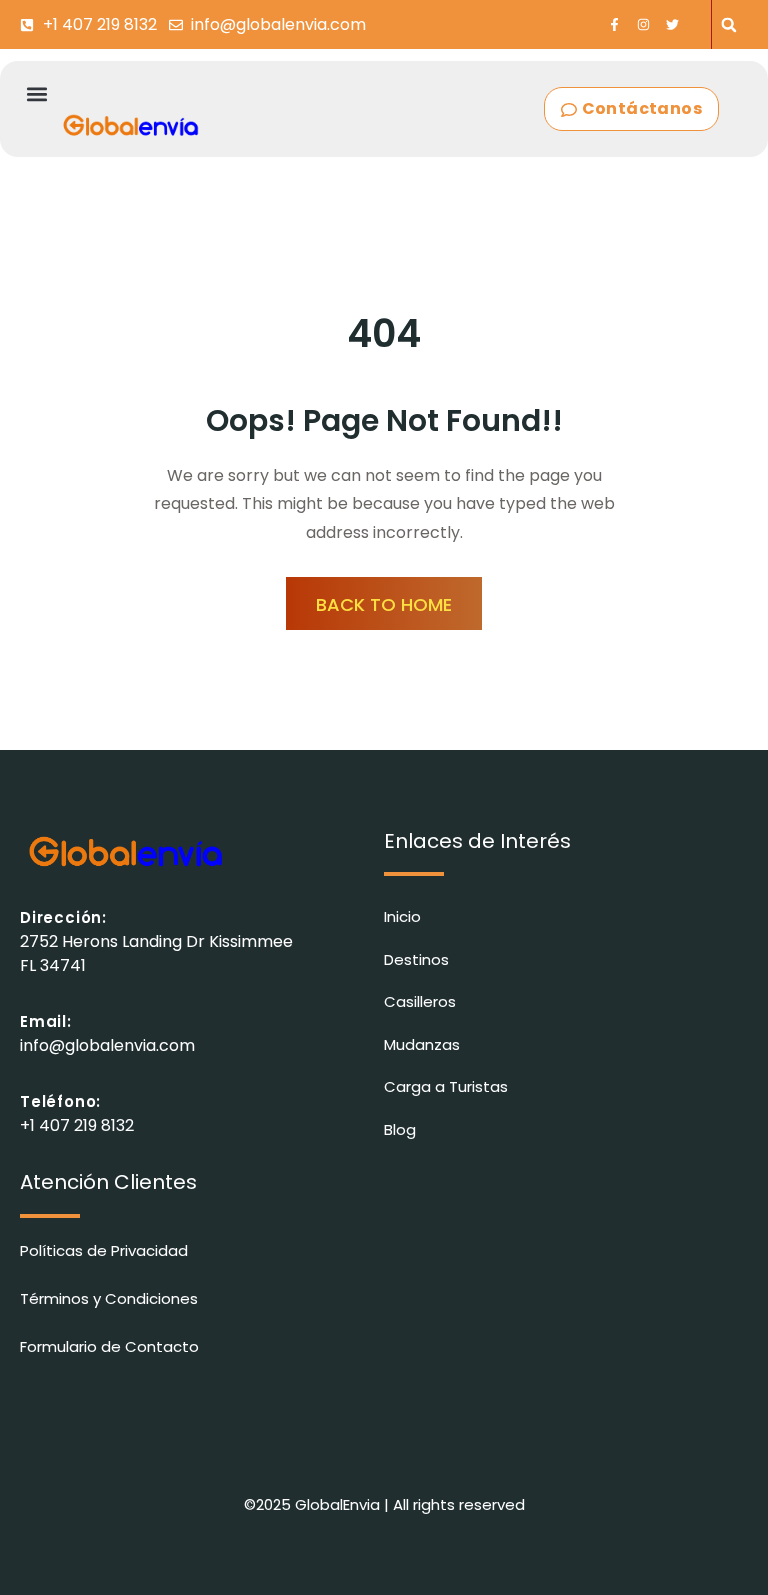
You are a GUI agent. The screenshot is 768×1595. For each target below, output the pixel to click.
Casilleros (420, 1001)
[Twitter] (672, 24)
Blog (400, 1129)
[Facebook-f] (614, 24)
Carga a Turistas (446, 1086)
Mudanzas (422, 1044)
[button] (729, 24)
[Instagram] (643, 24)
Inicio (402, 916)
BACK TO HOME (384, 604)
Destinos (416, 959)
